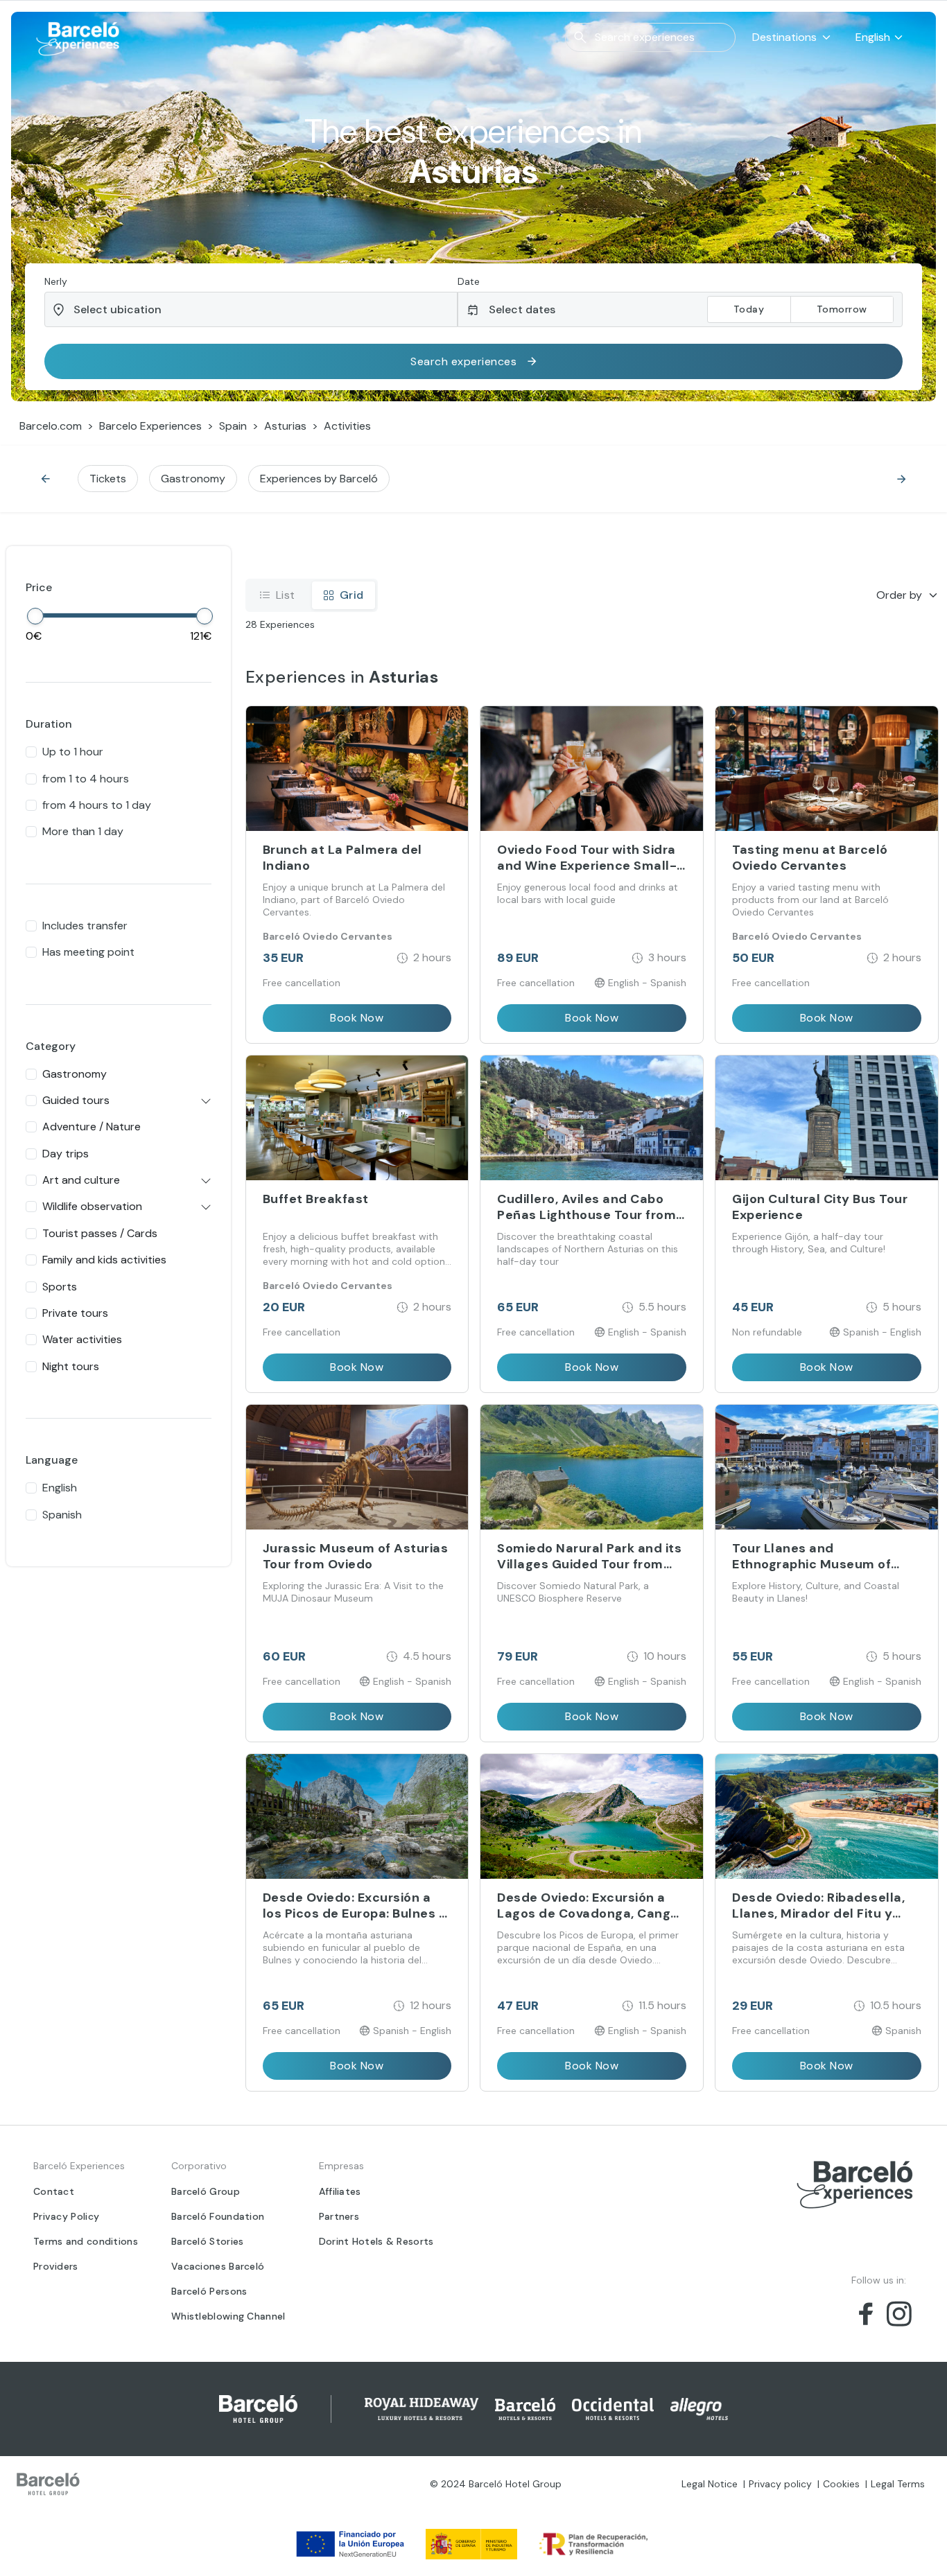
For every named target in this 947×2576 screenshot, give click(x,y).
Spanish (62, 1515)
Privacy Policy (66, 2216)
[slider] (35, 616)
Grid (352, 595)
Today (749, 309)
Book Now (357, 1018)
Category (51, 1046)
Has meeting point (88, 952)
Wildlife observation (92, 1206)
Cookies (841, 2484)
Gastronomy (75, 1074)
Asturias (285, 426)
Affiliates (340, 2191)
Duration (49, 724)
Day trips (66, 1154)
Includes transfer (85, 926)
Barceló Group (206, 2191)
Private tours (75, 1313)
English (60, 1488)
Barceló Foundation (218, 2216)
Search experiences (463, 361)
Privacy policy (780, 2484)
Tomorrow (842, 309)
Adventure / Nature (92, 1127)
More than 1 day (83, 831)
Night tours (71, 1366)
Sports (60, 1287)
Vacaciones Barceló (218, 2266)
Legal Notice (710, 2484)
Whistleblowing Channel (228, 2316)
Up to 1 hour (73, 752)
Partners (339, 2216)
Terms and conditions (86, 2241)
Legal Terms (898, 2484)
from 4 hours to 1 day (97, 805)
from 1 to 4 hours (86, 779)
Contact (54, 2191)
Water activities (82, 1339)
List (286, 595)
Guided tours (76, 1100)
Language (52, 1460)
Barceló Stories (208, 2241)
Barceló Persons (209, 2291)
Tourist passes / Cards (100, 1233)
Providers (56, 2266)
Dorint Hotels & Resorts (376, 2241)
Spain (233, 426)
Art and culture (81, 1180)
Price (39, 587)
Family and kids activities (104, 1260)
